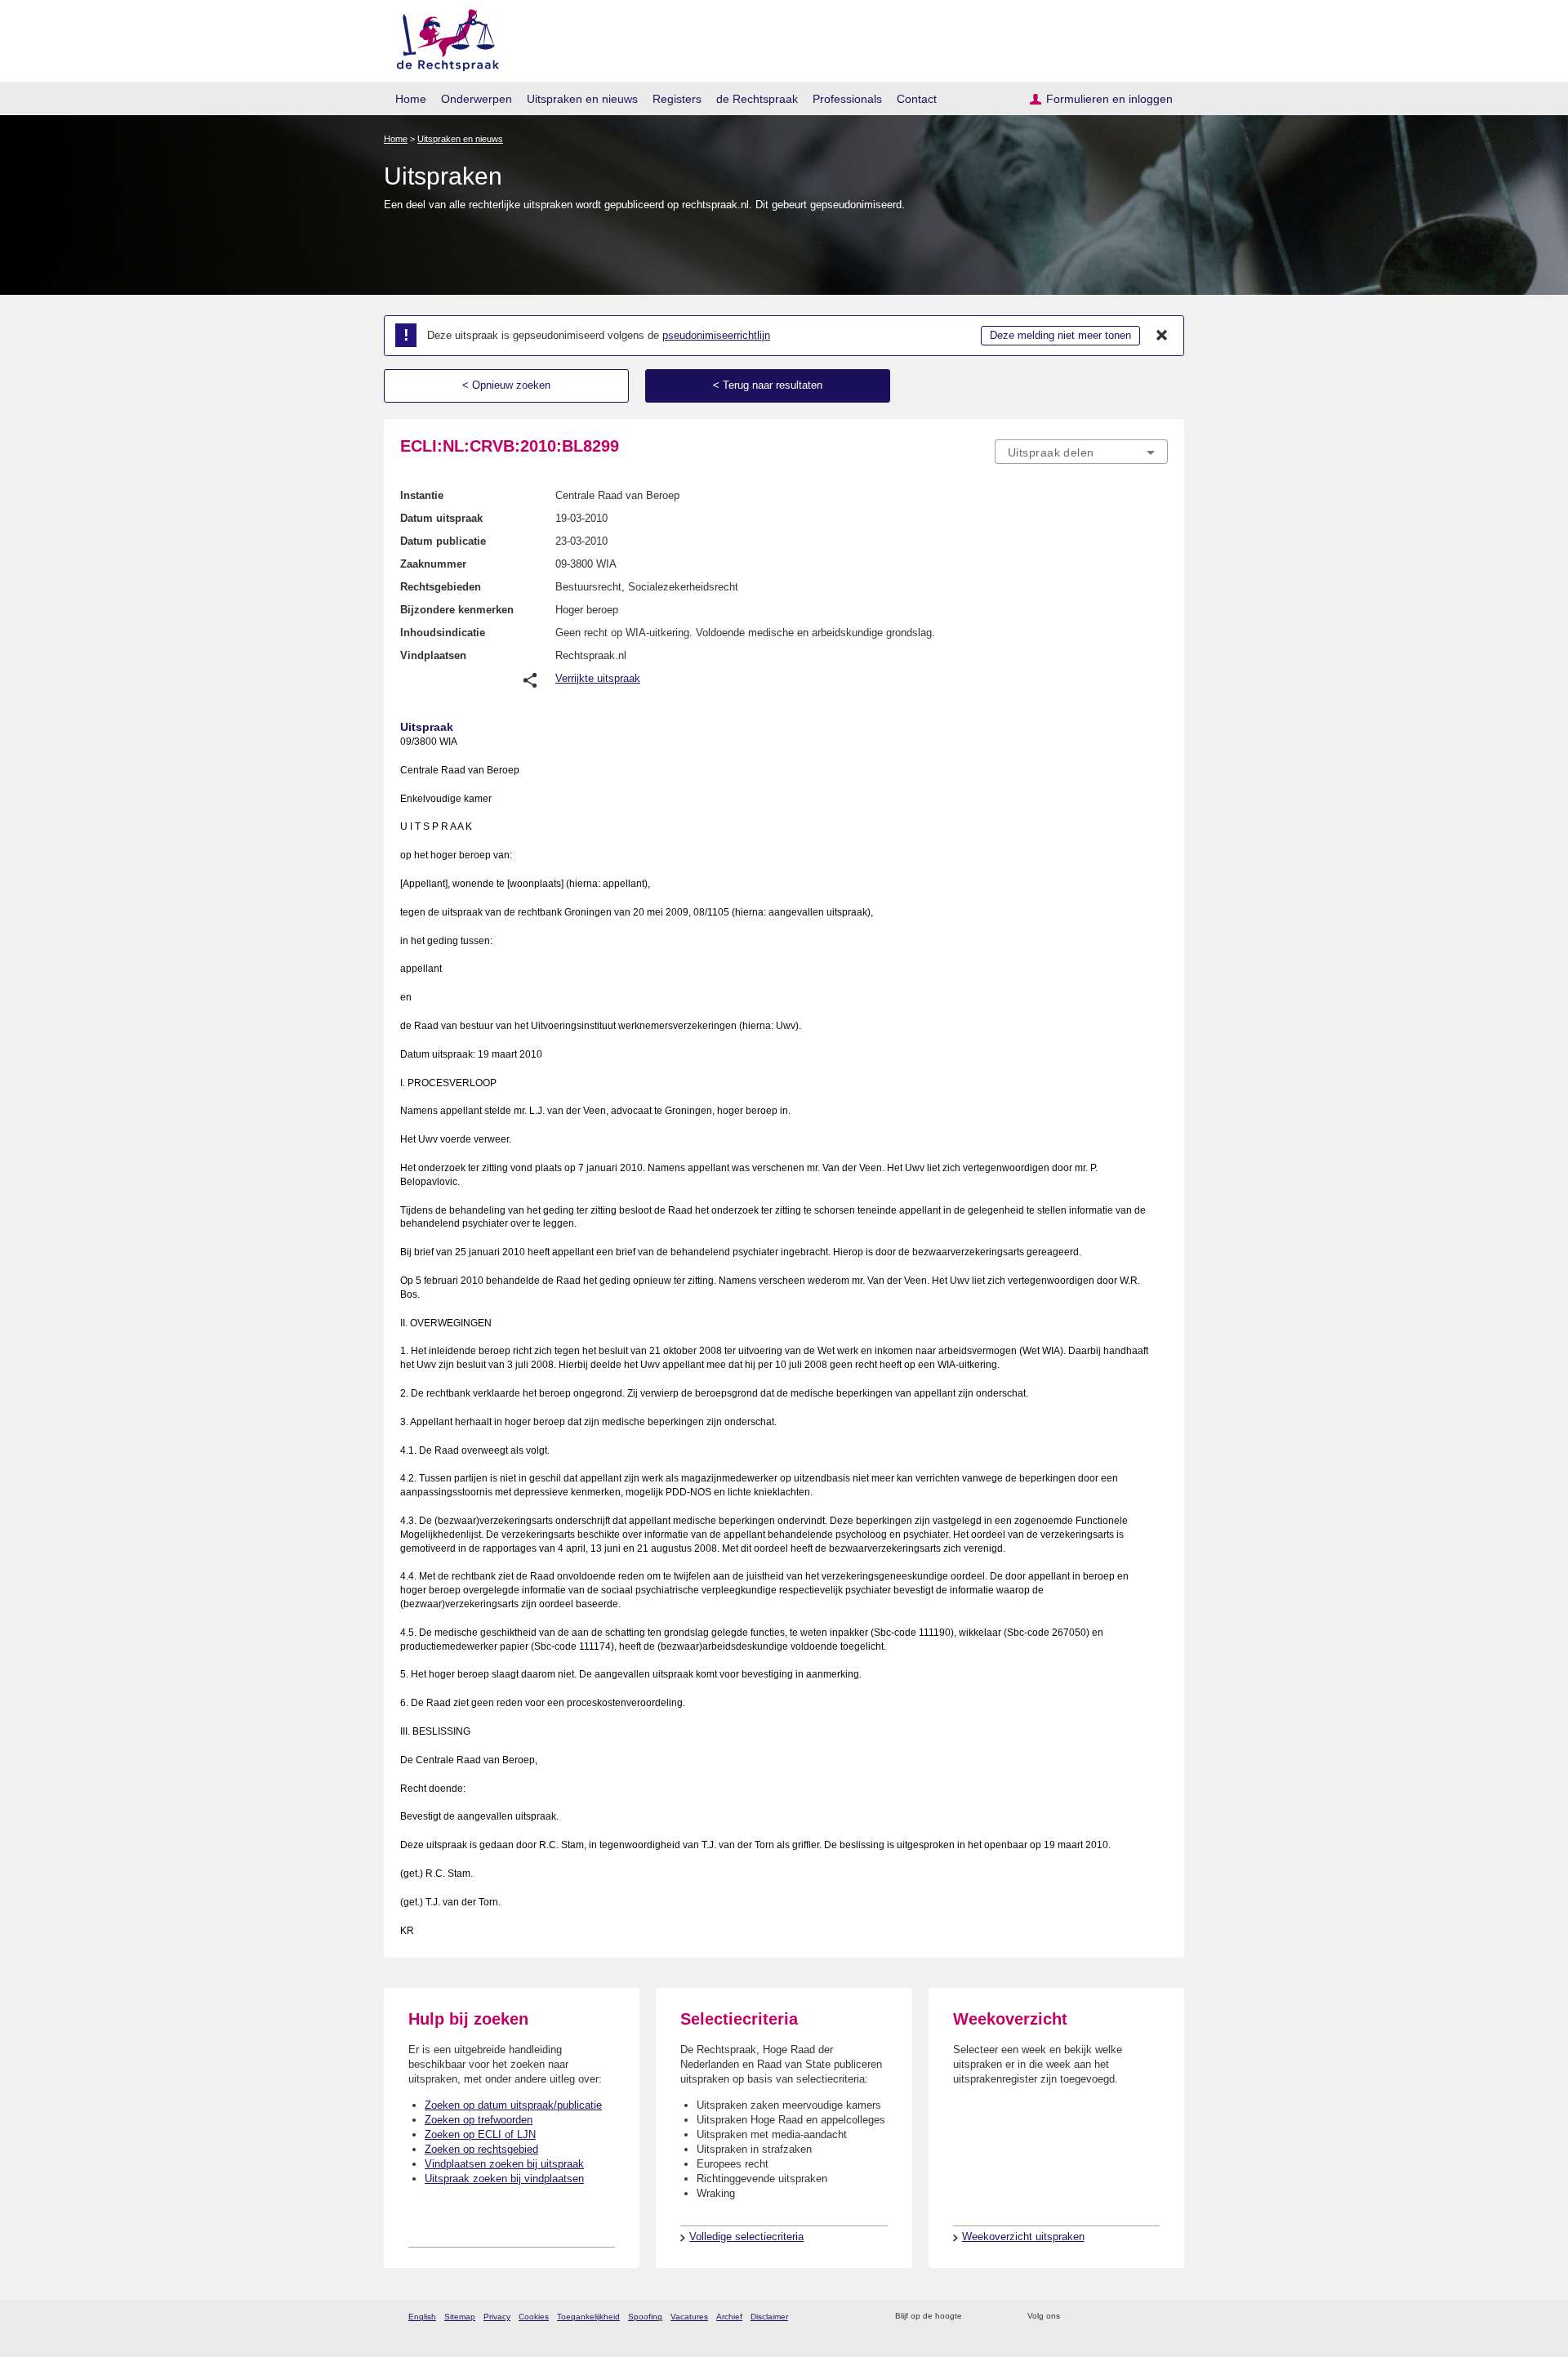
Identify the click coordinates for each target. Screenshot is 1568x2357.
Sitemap (460, 2317)
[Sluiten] (1162, 336)
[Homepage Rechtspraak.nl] (442, 37)
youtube (1159, 2317)
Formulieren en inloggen (1109, 99)
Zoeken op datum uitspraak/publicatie (513, 2105)
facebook (1096, 2317)
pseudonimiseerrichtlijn (716, 335)
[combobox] (1081, 452)
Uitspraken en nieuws (582, 99)
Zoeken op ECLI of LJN (480, 2134)
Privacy (497, 2317)
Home (411, 99)
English (422, 2317)
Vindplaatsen (433, 655)
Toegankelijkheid (588, 2317)
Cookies (534, 2317)
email (998, 2317)
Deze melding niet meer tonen (1060, 335)
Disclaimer (769, 2317)
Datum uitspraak (441, 518)
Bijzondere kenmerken (457, 610)
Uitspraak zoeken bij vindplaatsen (504, 2179)
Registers (677, 99)
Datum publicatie (443, 541)
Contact (917, 99)
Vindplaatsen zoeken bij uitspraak (504, 2164)
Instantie (422, 495)
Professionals (847, 99)
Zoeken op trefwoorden (479, 2120)
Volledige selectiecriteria (746, 2237)
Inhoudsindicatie (443, 633)
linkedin (1138, 2317)
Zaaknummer (433, 564)
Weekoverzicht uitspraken (1023, 2237)
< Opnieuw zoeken (506, 385)
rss (977, 2317)
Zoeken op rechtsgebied (481, 2149)
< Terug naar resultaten (768, 385)
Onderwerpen (477, 99)
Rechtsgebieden (441, 587)
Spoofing (645, 2317)
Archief (729, 2317)
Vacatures (689, 2317)
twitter (1074, 2317)
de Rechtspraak (757, 99)
